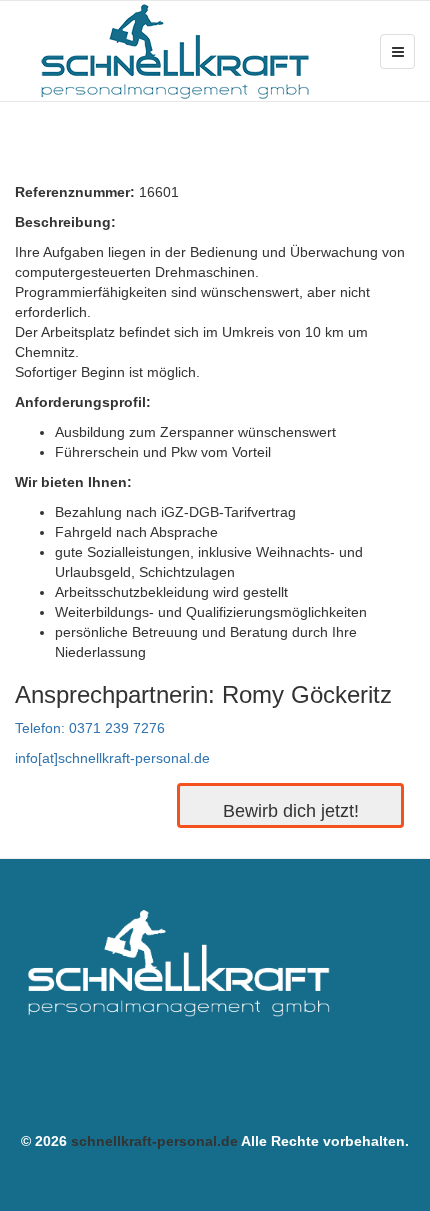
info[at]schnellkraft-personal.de (112, 758)
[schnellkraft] (175, 51)
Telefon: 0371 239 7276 (90, 728)
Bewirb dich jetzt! (291, 811)
